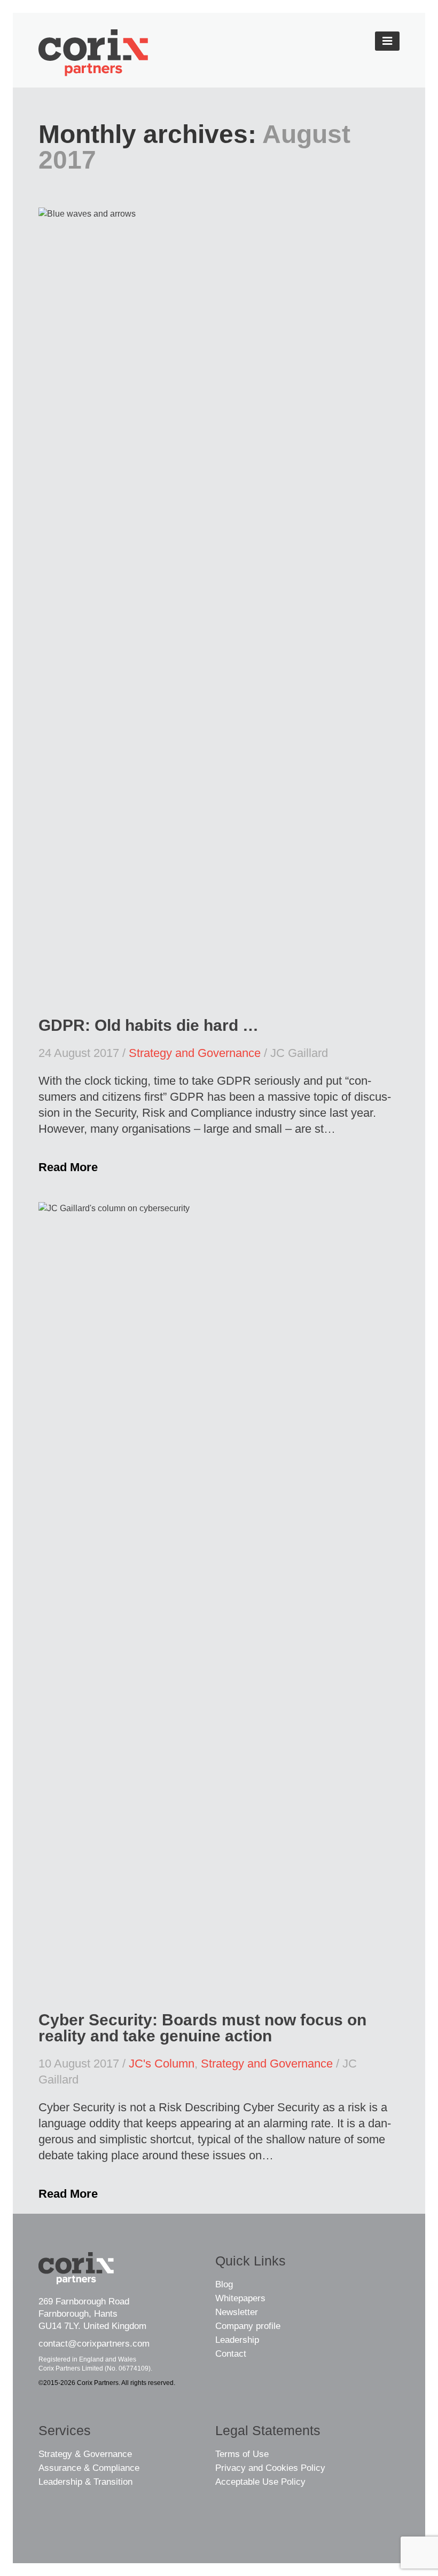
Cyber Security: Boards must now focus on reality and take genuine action (202, 2028)
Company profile (248, 2326)
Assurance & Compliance (89, 2468)
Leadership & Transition (85, 2482)
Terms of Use (242, 2454)
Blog (224, 2284)
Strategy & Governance (85, 2454)
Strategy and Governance (195, 1053)
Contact (231, 2354)
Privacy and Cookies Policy (270, 2468)
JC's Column (162, 2064)
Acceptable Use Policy (260, 2482)
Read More (68, 1167)
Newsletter (237, 2312)
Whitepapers (240, 2298)
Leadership (237, 2340)
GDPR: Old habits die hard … (148, 1025)
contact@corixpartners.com (94, 2344)
